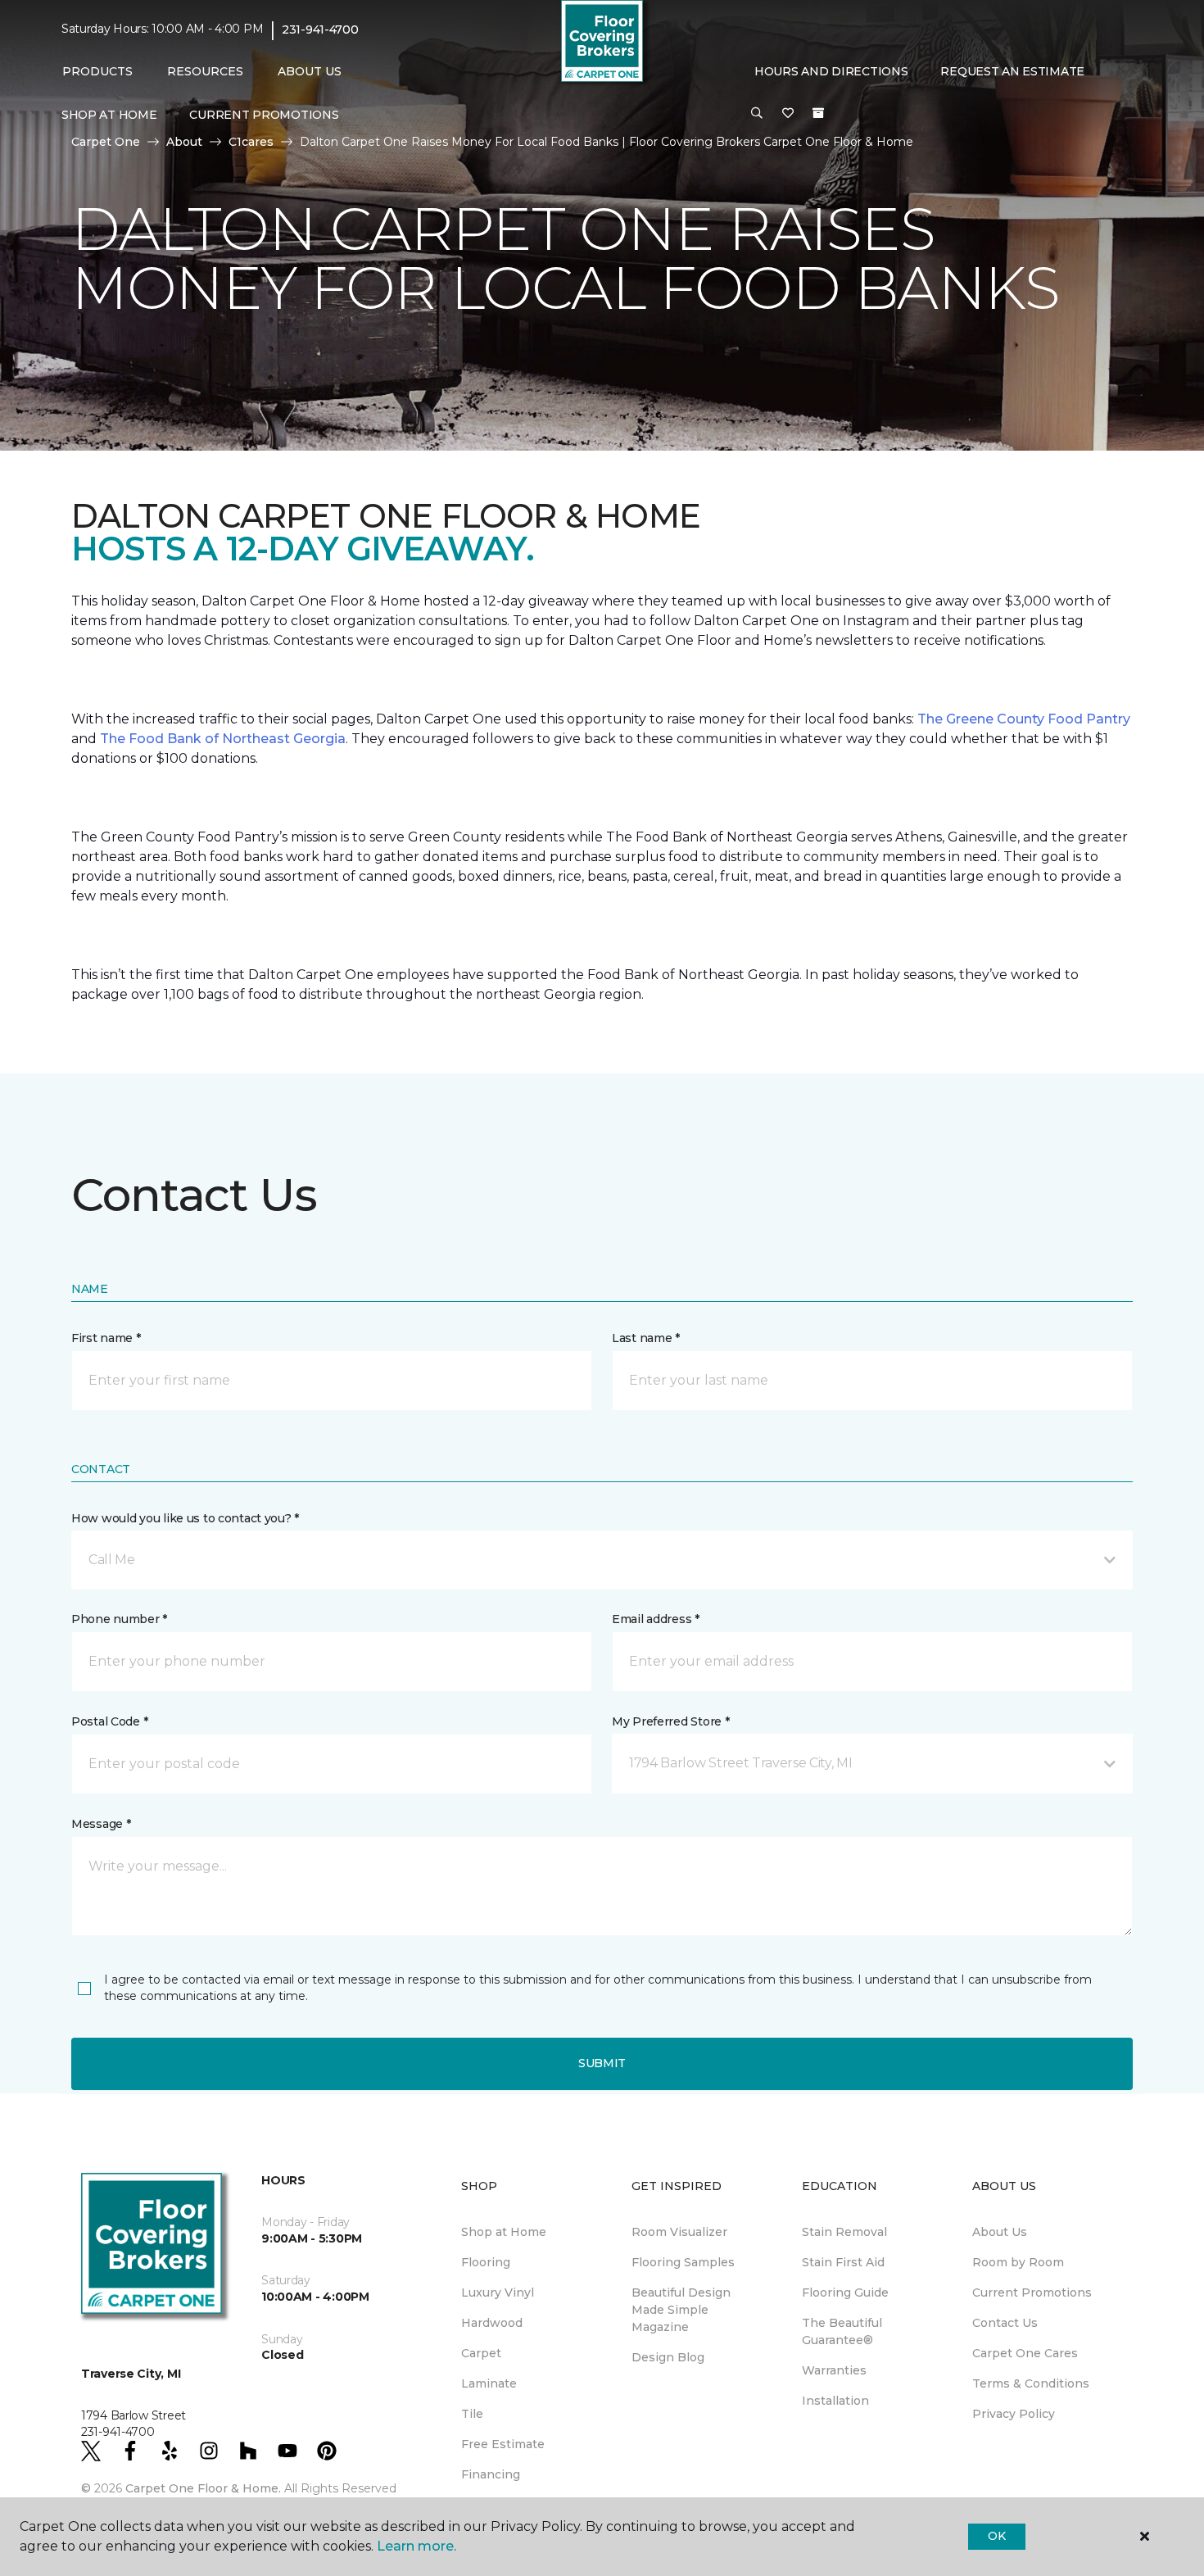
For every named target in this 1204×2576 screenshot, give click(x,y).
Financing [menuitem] (491, 2474)
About (184, 142)
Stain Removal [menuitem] (844, 2232)
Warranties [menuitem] (834, 2370)
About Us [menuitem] (1000, 2232)
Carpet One (106, 142)
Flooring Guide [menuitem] (845, 2293)
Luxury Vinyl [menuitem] (498, 2293)
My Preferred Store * (670, 1721)
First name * (106, 1338)
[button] (757, 114)
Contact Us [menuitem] (1005, 2323)
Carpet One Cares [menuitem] (1025, 2353)
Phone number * (119, 1619)
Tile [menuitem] (472, 2414)
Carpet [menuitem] (481, 2353)
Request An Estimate (1012, 71)
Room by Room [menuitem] (1018, 2262)
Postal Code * (109, 1721)
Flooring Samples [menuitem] (683, 2262)
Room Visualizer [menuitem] (679, 2232)
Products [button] (97, 71)
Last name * (646, 1338)
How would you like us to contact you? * (185, 1518)
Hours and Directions (831, 71)
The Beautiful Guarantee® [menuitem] (842, 2331)
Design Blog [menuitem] (668, 2357)
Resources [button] (205, 71)
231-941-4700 (320, 29)
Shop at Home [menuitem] (109, 115)
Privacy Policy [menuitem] (1014, 2414)
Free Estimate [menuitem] (503, 2444)
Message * (101, 1824)
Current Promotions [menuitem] (264, 115)
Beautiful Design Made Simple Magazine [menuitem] (681, 2310)
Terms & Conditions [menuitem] (1031, 2383)
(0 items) (818, 113)
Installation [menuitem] (835, 2401)
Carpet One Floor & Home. (203, 2488)
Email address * (656, 1619)
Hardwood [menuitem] (492, 2323)
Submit (602, 2063)
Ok (996, 2536)
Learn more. (416, 2546)
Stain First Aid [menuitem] (843, 2262)
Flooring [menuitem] (486, 2262)
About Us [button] (310, 71)
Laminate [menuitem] (489, 2383)
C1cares (251, 142)
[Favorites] (788, 114)
